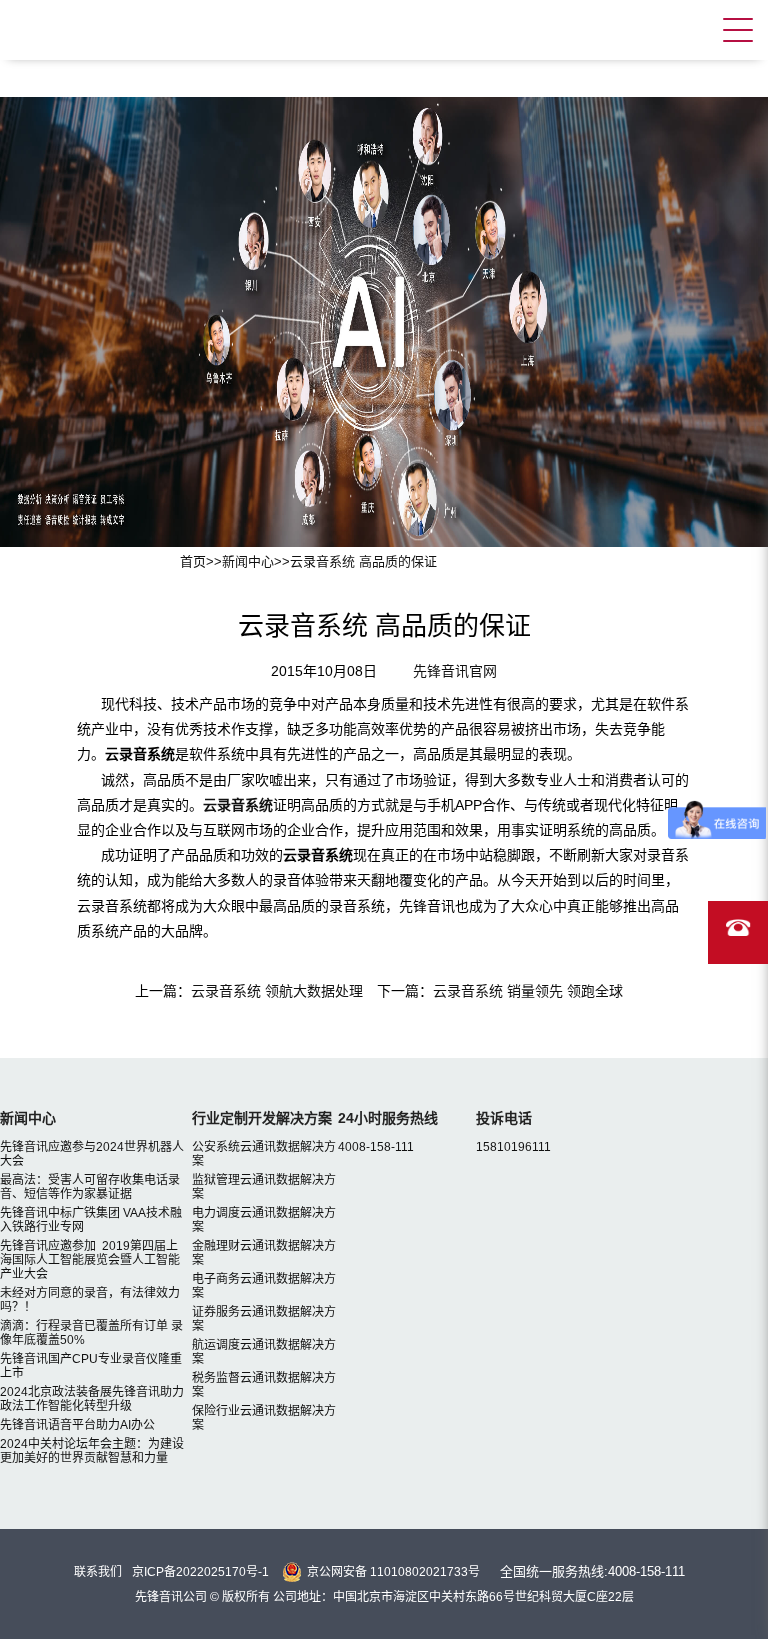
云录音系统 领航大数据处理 (277, 991)
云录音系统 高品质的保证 (363, 561)
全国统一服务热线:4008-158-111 (592, 1571)
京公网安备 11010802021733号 (393, 1572)
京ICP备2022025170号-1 (200, 1572)
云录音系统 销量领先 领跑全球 (528, 991)
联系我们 (98, 1572)
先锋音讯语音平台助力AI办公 (77, 1425)
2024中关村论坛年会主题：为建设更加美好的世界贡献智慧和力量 (92, 1451)
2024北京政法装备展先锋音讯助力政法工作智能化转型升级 (92, 1399)
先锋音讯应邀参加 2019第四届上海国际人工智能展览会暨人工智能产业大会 (90, 1260)
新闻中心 (248, 561)
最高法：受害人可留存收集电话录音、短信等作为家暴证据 (90, 1187)
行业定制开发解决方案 (262, 1118)
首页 (193, 561)
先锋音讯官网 (455, 671)
